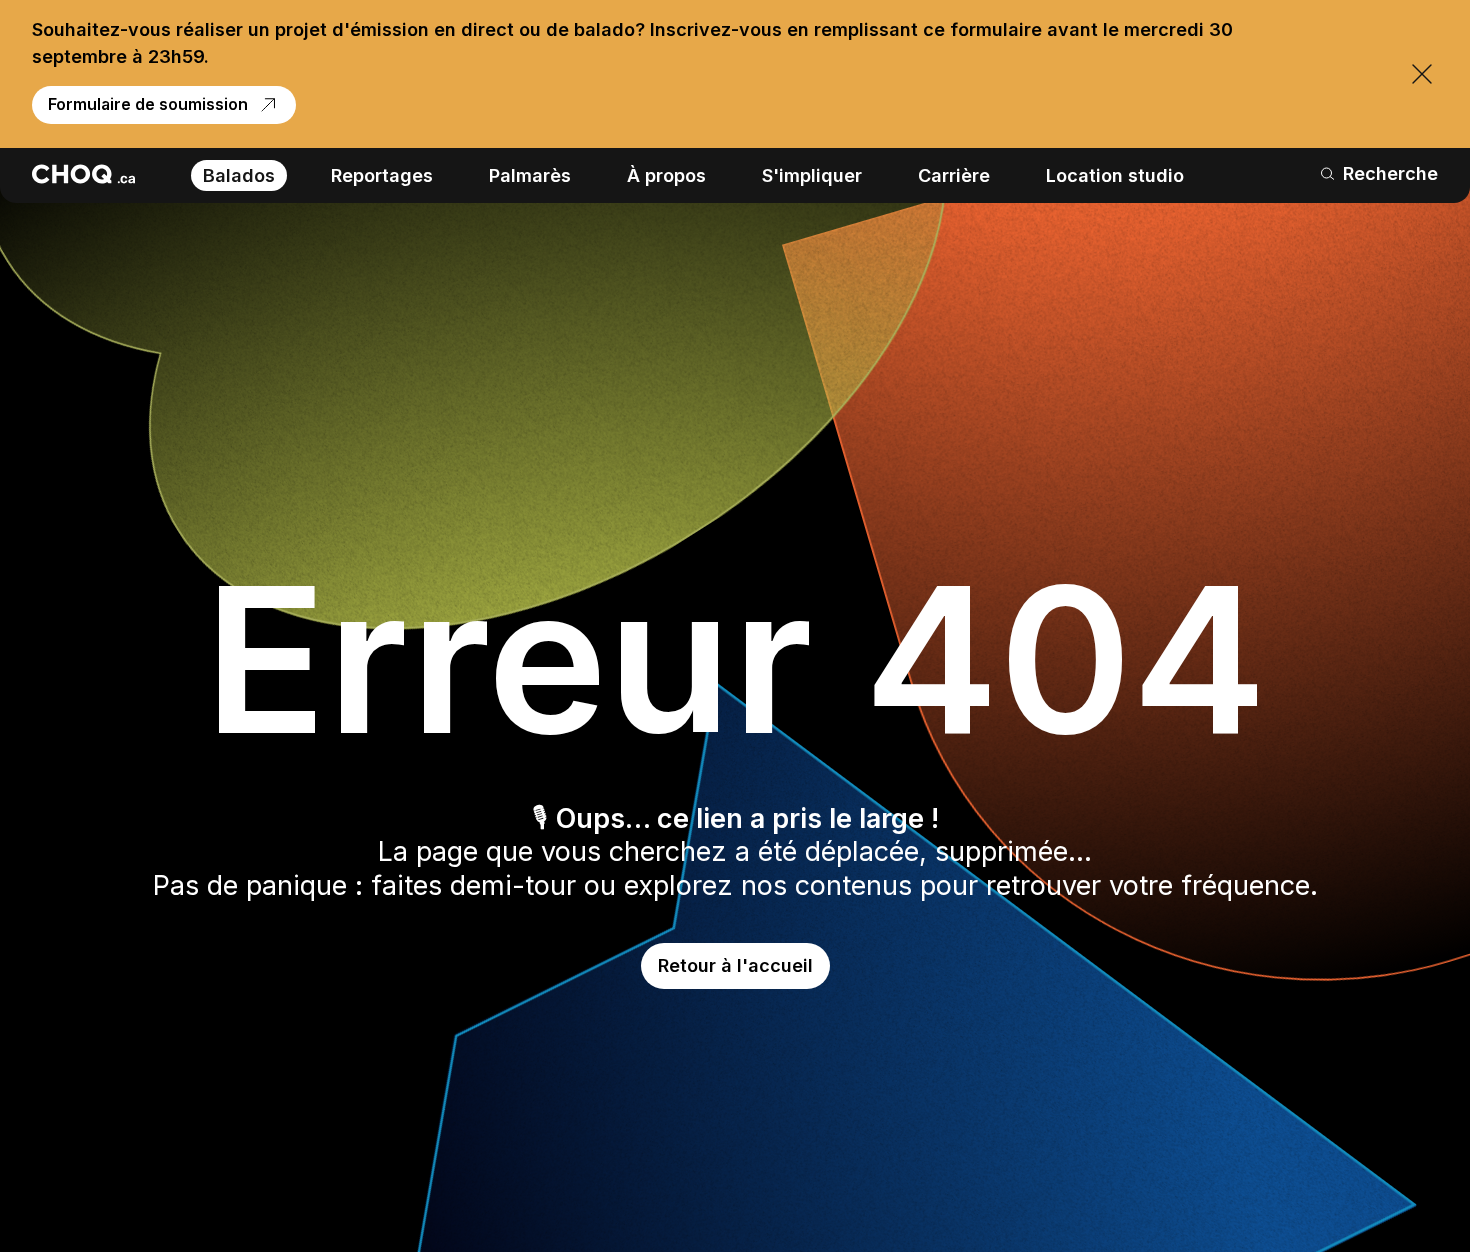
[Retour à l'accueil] (83, 174)
